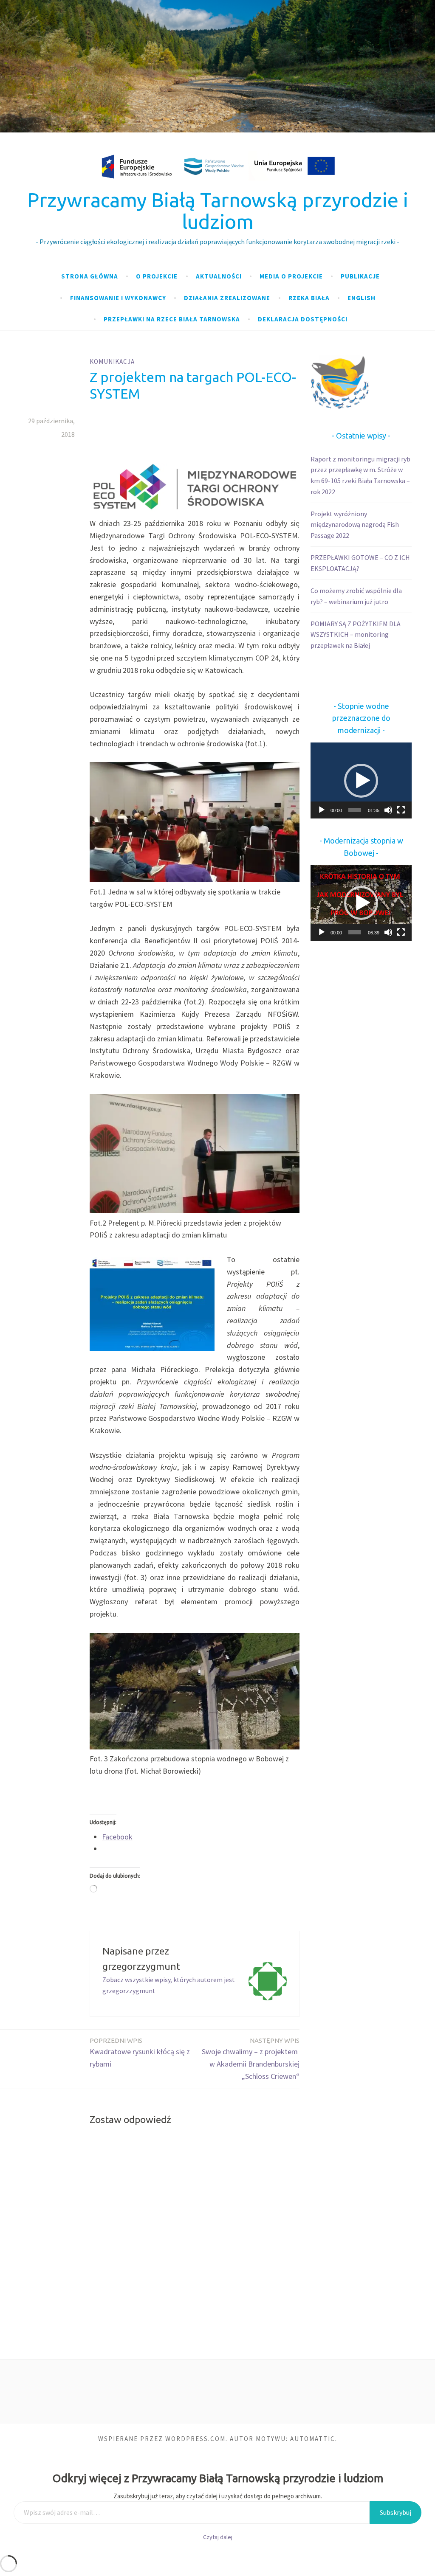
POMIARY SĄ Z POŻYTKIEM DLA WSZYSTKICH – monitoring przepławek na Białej (356, 634)
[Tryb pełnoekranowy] (401, 810)
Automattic (313, 2439)
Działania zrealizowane (227, 298)
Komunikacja (112, 361)
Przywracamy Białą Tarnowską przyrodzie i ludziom (218, 211)
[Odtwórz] (322, 810)
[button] (361, 781)
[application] (361, 780)
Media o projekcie (291, 276)
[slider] (355, 810)
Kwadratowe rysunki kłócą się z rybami (140, 2053)
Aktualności (219, 276)
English (362, 298)
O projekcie (157, 276)
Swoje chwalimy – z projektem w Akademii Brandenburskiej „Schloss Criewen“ (251, 2059)
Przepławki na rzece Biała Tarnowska (172, 319)
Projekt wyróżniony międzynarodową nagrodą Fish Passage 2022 (355, 524)
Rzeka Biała (309, 298)
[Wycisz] (388, 810)
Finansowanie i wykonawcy (118, 298)
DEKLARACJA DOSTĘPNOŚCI (303, 319)
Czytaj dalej (218, 2537)
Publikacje (360, 276)
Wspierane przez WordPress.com (162, 2439)
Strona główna (90, 276)
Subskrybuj (395, 2512)
